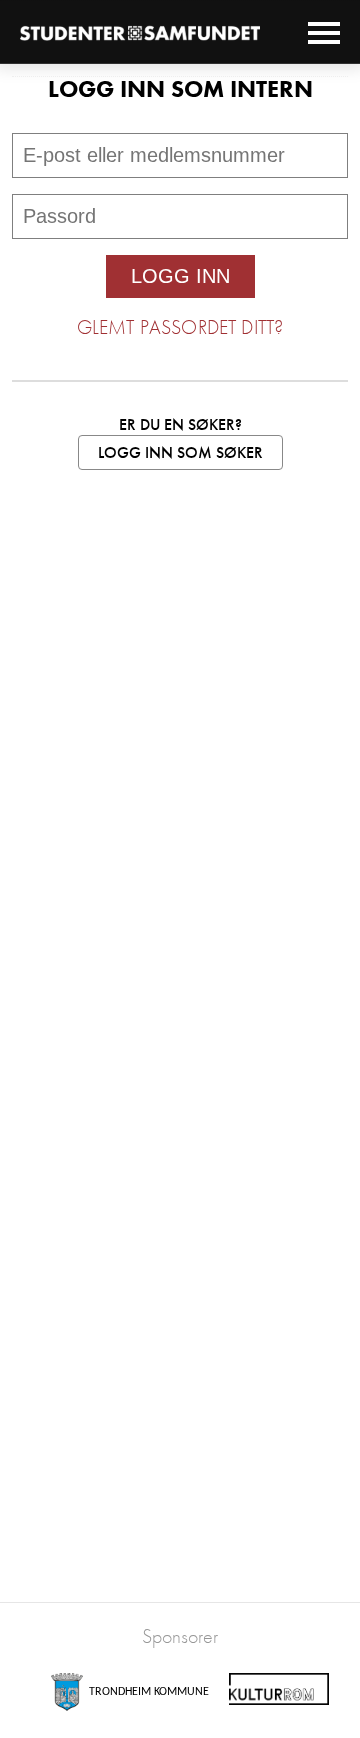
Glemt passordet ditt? (180, 327)
